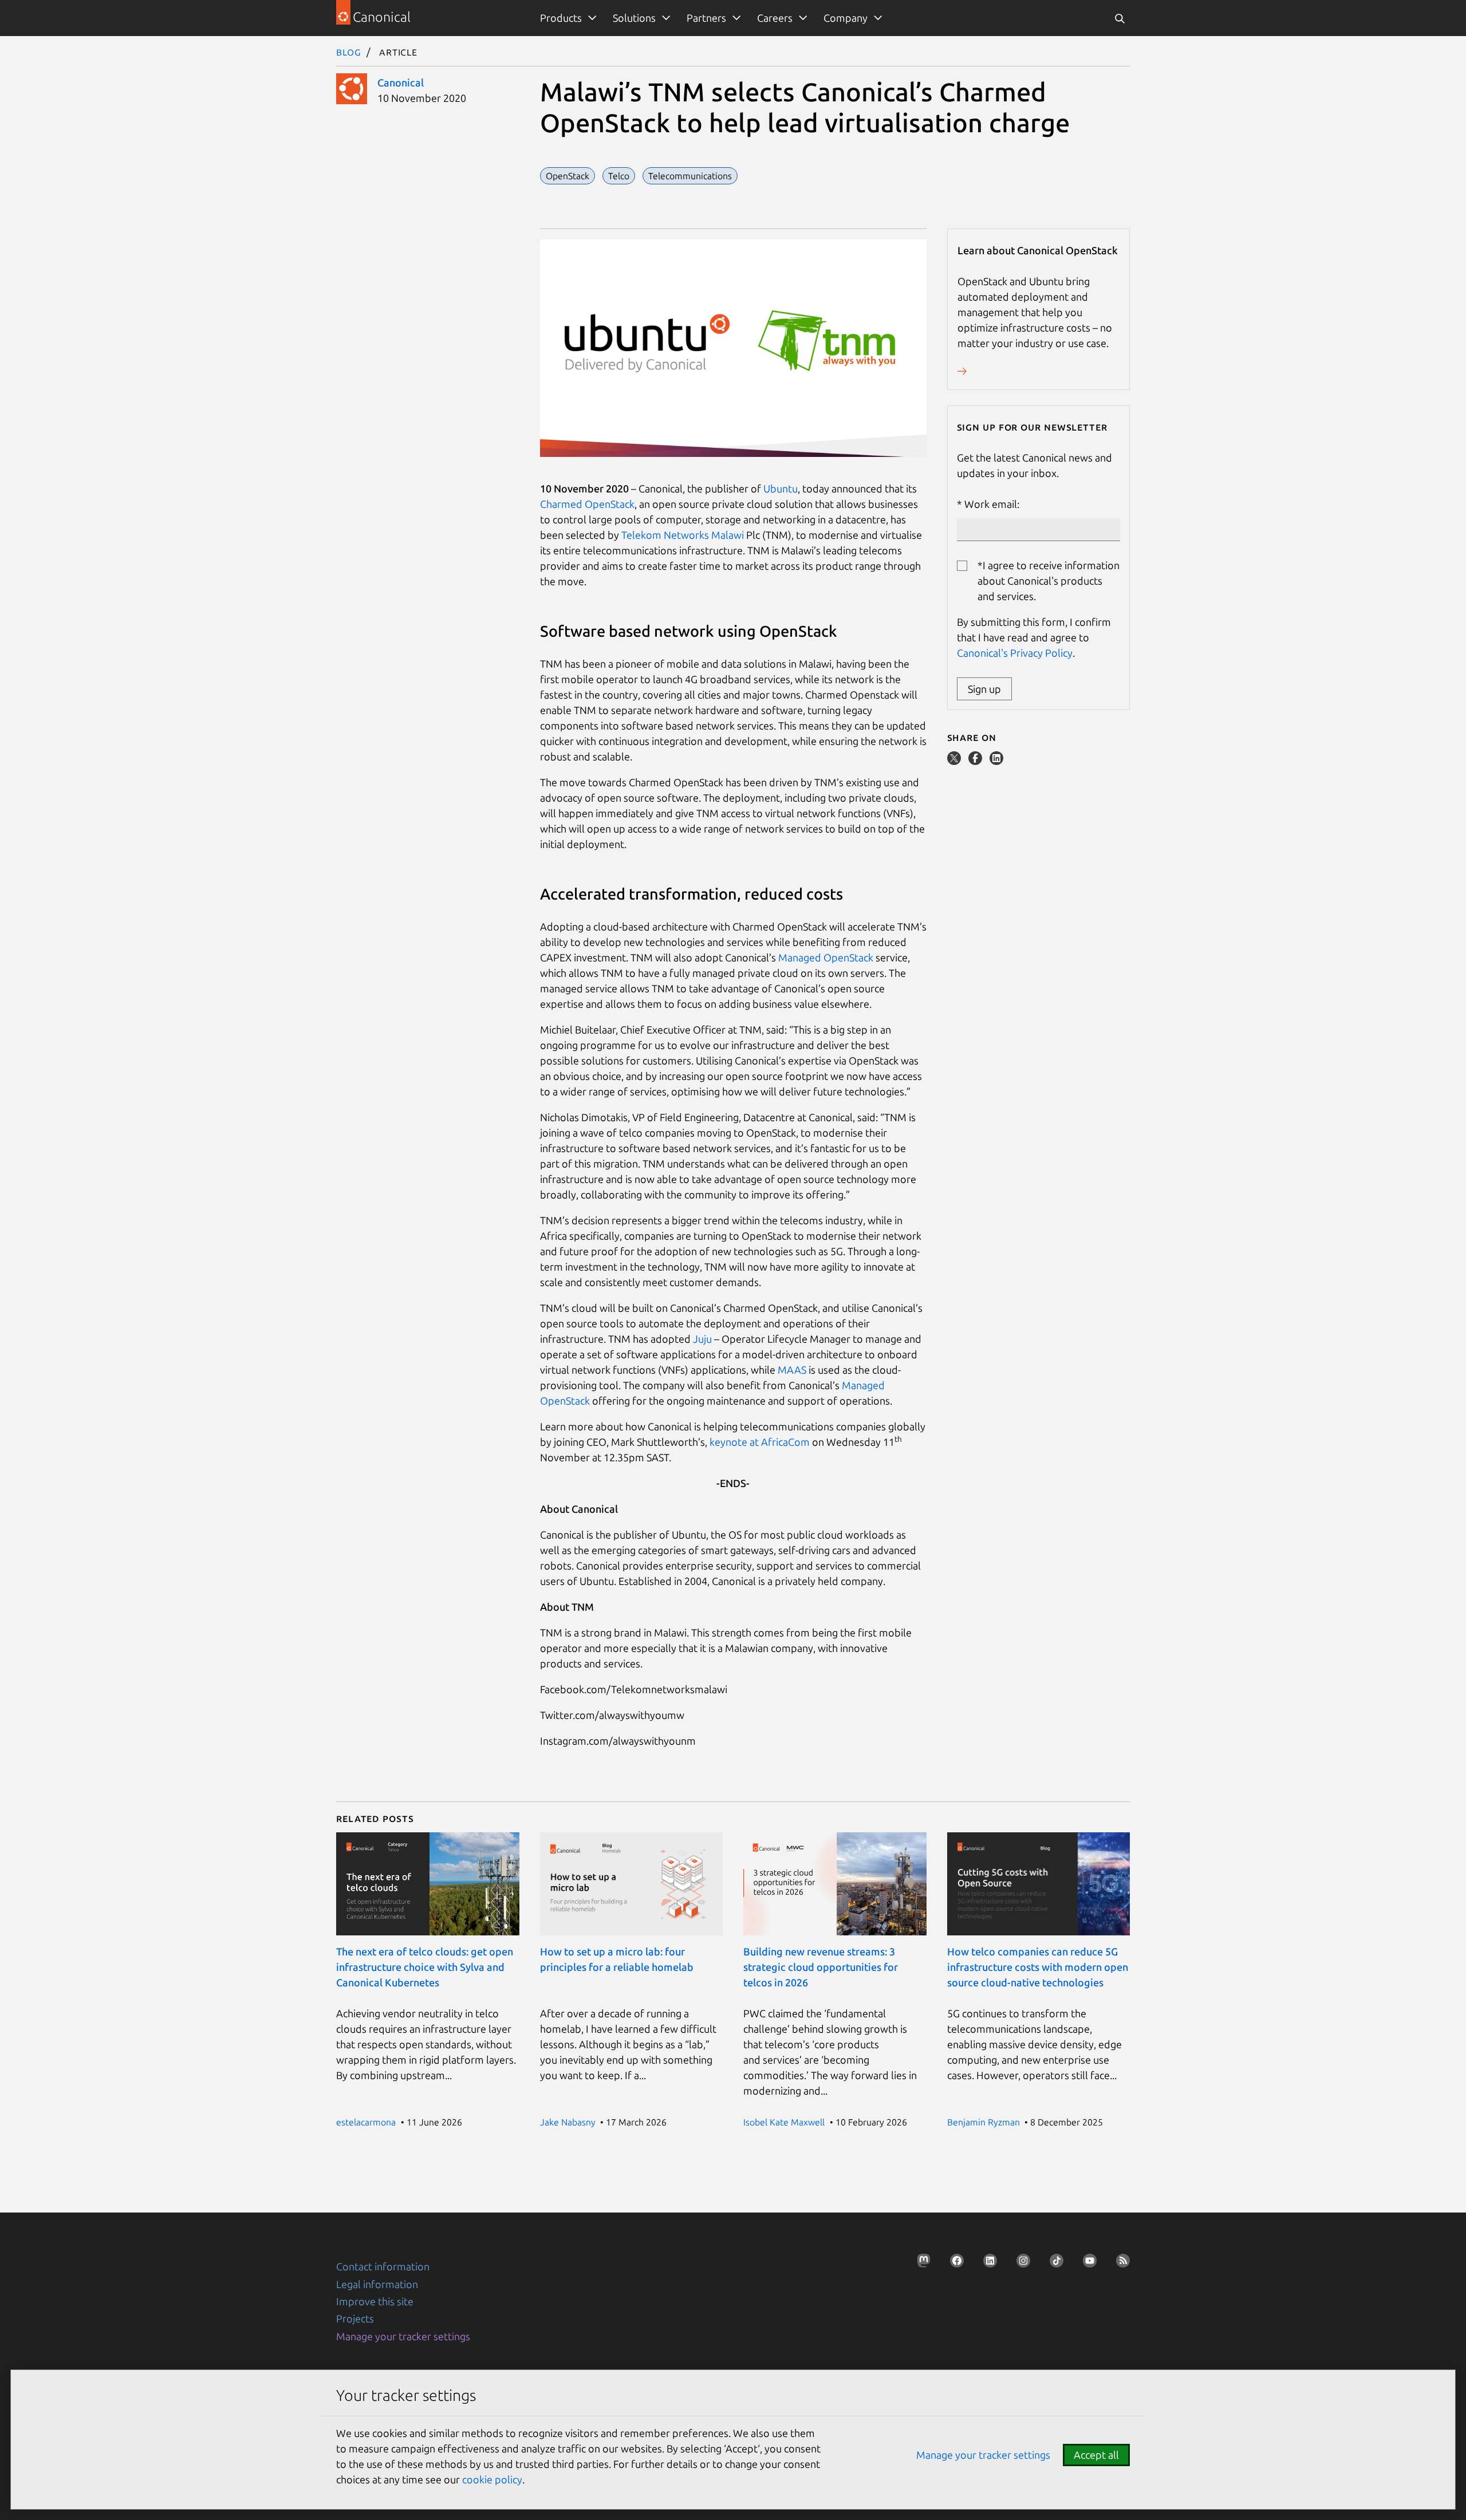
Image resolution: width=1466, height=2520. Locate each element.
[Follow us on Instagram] (1020, 2264)
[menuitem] (566, 18)
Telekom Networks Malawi (684, 535)
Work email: (992, 504)
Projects (355, 2318)
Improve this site (375, 2301)
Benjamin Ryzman (984, 2122)
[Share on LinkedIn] (996, 761)
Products (561, 18)
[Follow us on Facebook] (953, 2264)
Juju (702, 1339)
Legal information (377, 2284)
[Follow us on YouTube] (1086, 2264)
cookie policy (492, 2479)
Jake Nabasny (568, 2122)
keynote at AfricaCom (761, 1442)
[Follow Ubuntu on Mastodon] (920, 2264)
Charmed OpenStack (587, 504)
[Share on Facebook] (976, 761)
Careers (775, 18)
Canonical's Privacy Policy (1015, 653)
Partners (706, 18)
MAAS (792, 1370)
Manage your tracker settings (403, 2336)
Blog (349, 52)
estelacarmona (366, 2122)
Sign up (984, 689)
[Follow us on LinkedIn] (987, 2264)
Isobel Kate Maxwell (784, 2122)
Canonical (401, 82)
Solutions (634, 18)
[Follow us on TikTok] (1053, 2264)
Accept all (1096, 2455)
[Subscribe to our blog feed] (1120, 2264)
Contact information (383, 2266)
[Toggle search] (1120, 18)
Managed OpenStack (826, 957)
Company (846, 18)
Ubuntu (781, 488)
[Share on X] (955, 761)
